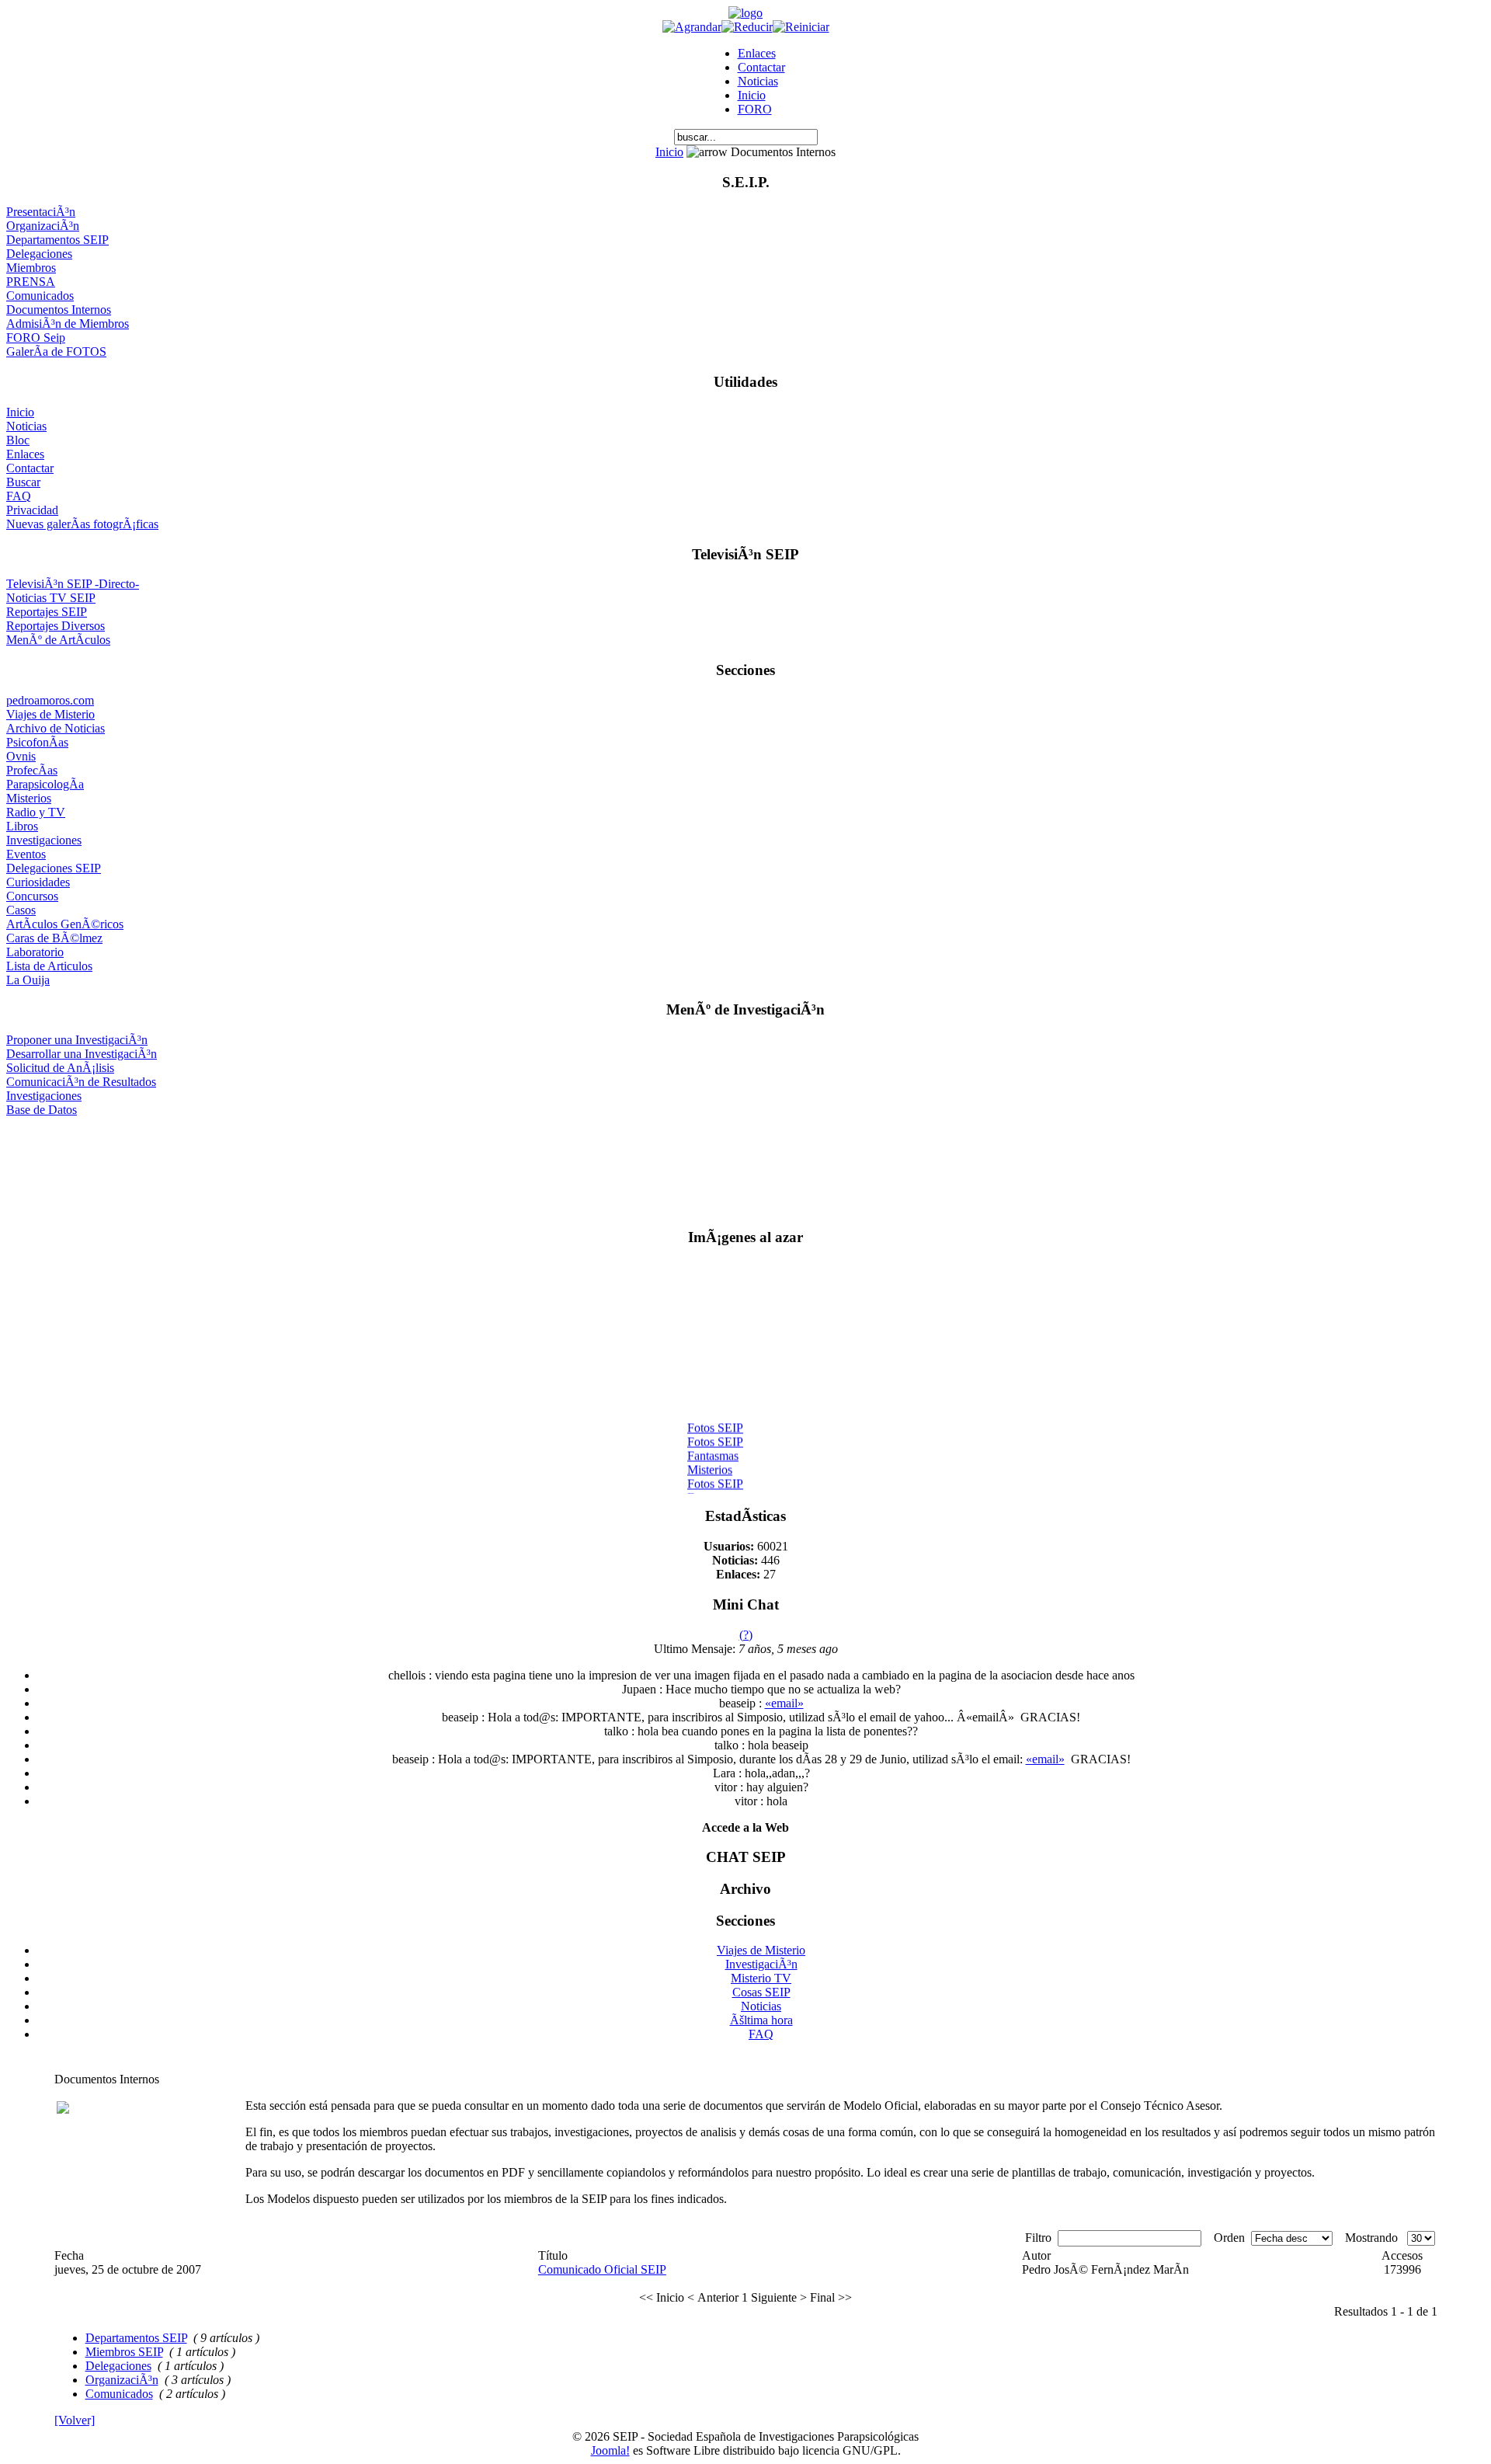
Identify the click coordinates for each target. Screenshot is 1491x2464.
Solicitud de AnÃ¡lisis (60, 1068)
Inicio (752, 95)
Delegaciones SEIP (54, 868)
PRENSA (31, 282)
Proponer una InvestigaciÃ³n (77, 1040)
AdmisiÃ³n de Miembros (68, 324)
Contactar (761, 67)
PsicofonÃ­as (37, 742)
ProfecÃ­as (32, 770)
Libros (22, 826)
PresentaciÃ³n (41, 212)
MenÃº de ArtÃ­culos (58, 640)
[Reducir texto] (747, 27)
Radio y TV (36, 812)
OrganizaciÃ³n (43, 226)
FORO (755, 109)
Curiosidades (38, 882)
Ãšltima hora (761, 2020)
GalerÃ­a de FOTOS (56, 352)
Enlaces (757, 53)
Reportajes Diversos (56, 626)
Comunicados (40, 296)
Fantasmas (713, 1449)
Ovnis (21, 756)
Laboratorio (35, 952)
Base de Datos (42, 1110)
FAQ (19, 496)
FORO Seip (36, 338)
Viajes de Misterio (50, 714)
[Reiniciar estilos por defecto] (801, 27)
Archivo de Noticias (56, 728)
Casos (21, 910)
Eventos (26, 854)
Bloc (18, 440)
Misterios (29, 798)
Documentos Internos (59, 310)
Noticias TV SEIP (51, 598)
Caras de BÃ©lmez (54, 938)
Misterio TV (761, 1978)
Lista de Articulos (49, 966)
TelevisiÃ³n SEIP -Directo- (73, 584)
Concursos (32, 896)
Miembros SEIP (124, 2352)
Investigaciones (44, 840)
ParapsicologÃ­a (45, 784)
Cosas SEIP (761, 1992)
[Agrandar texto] (692, 27)
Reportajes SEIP (47, 612)
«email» (784, 1703)
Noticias (758, 81)
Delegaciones (39, 254)
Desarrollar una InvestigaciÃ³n (82, 1054)
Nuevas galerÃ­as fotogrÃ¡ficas (82, 524)
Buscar (23, 482)
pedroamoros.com (50, 700)
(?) (746, 1635)
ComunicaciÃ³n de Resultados (81, 1082)
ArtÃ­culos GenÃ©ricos (65, 924)
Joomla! (610, 2450)
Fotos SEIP (715, 1421)
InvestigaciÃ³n (761, 1964)
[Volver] (75, 2420)
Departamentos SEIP (57, 240)
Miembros (31, 268)
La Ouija (28, 980)
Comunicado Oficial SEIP (602, 2269)
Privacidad (32, 510)
